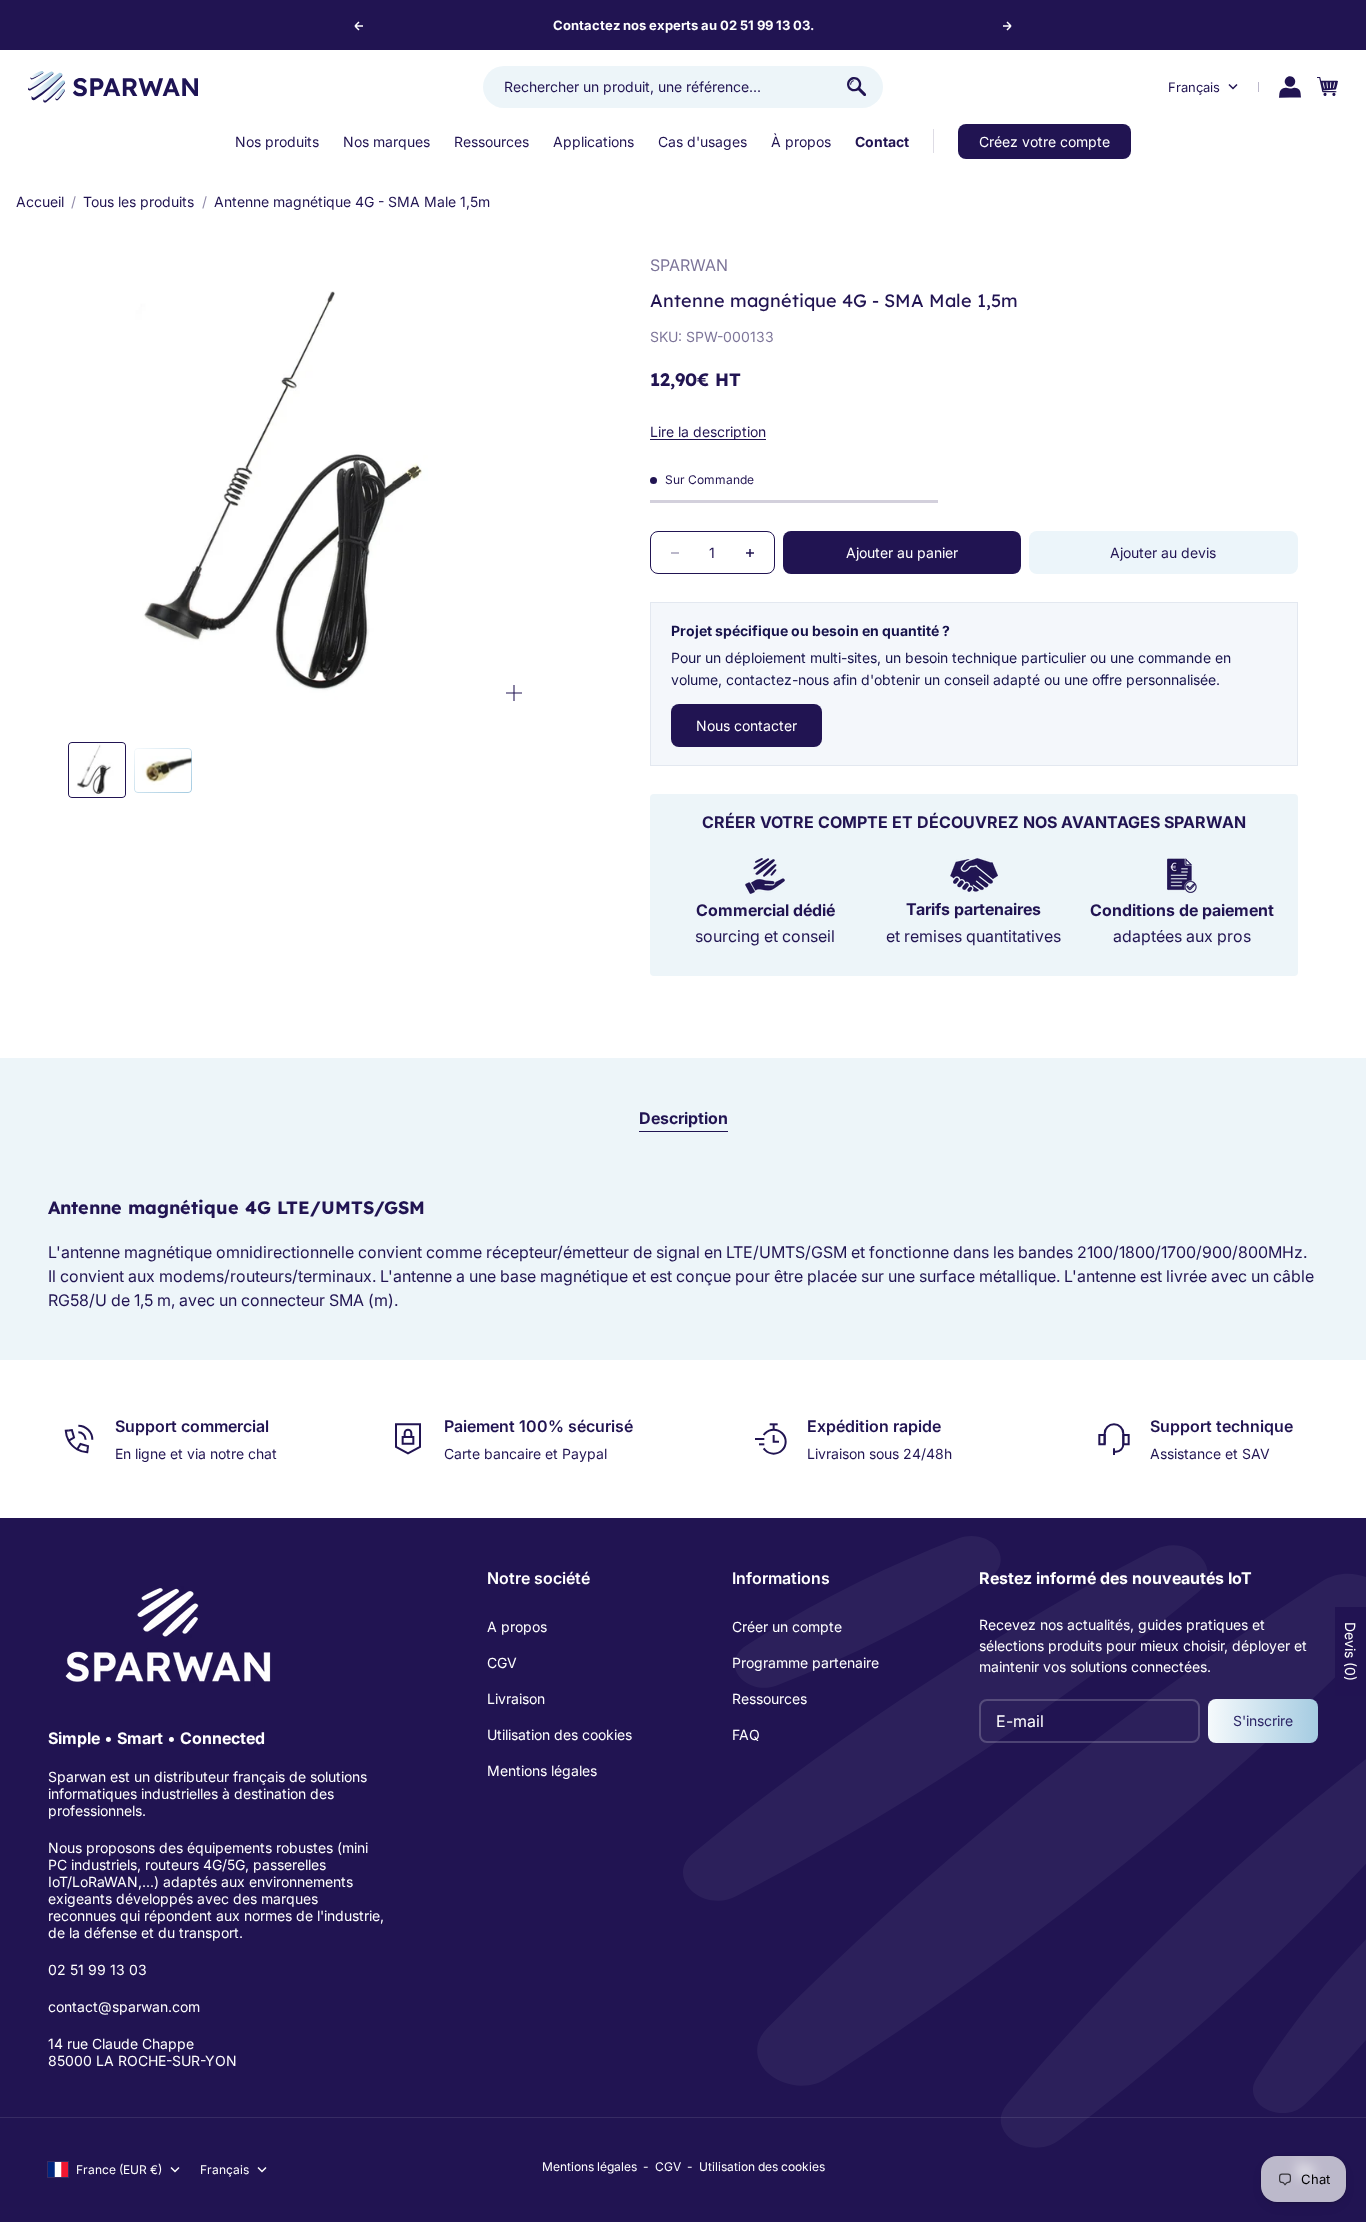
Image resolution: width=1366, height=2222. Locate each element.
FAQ (746, 1734)
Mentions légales (542, 1770)
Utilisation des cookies (559, 1734)
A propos (517, 1626)
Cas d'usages (702, 141)
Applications (593, 141)
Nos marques (386, 141)
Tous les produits (138, 201)
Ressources (491, 141)
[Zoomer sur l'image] (514, 692)
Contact (882, 141)
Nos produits (277, 141)
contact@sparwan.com (124, 2006)
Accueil (40, 201)
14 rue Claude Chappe (121, 2043)
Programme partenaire (805, 1662)
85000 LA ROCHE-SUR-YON (142, 2060)
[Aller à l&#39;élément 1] (97, 770)
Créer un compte (787, 1626)
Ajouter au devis (1163, 552)
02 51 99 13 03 (97, 1969)
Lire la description (708, 431)
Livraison (516, 1698)
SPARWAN (689, 265)
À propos (801, 141)
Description (683, 1118)
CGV (502, 1662)
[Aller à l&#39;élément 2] (163, 770)
